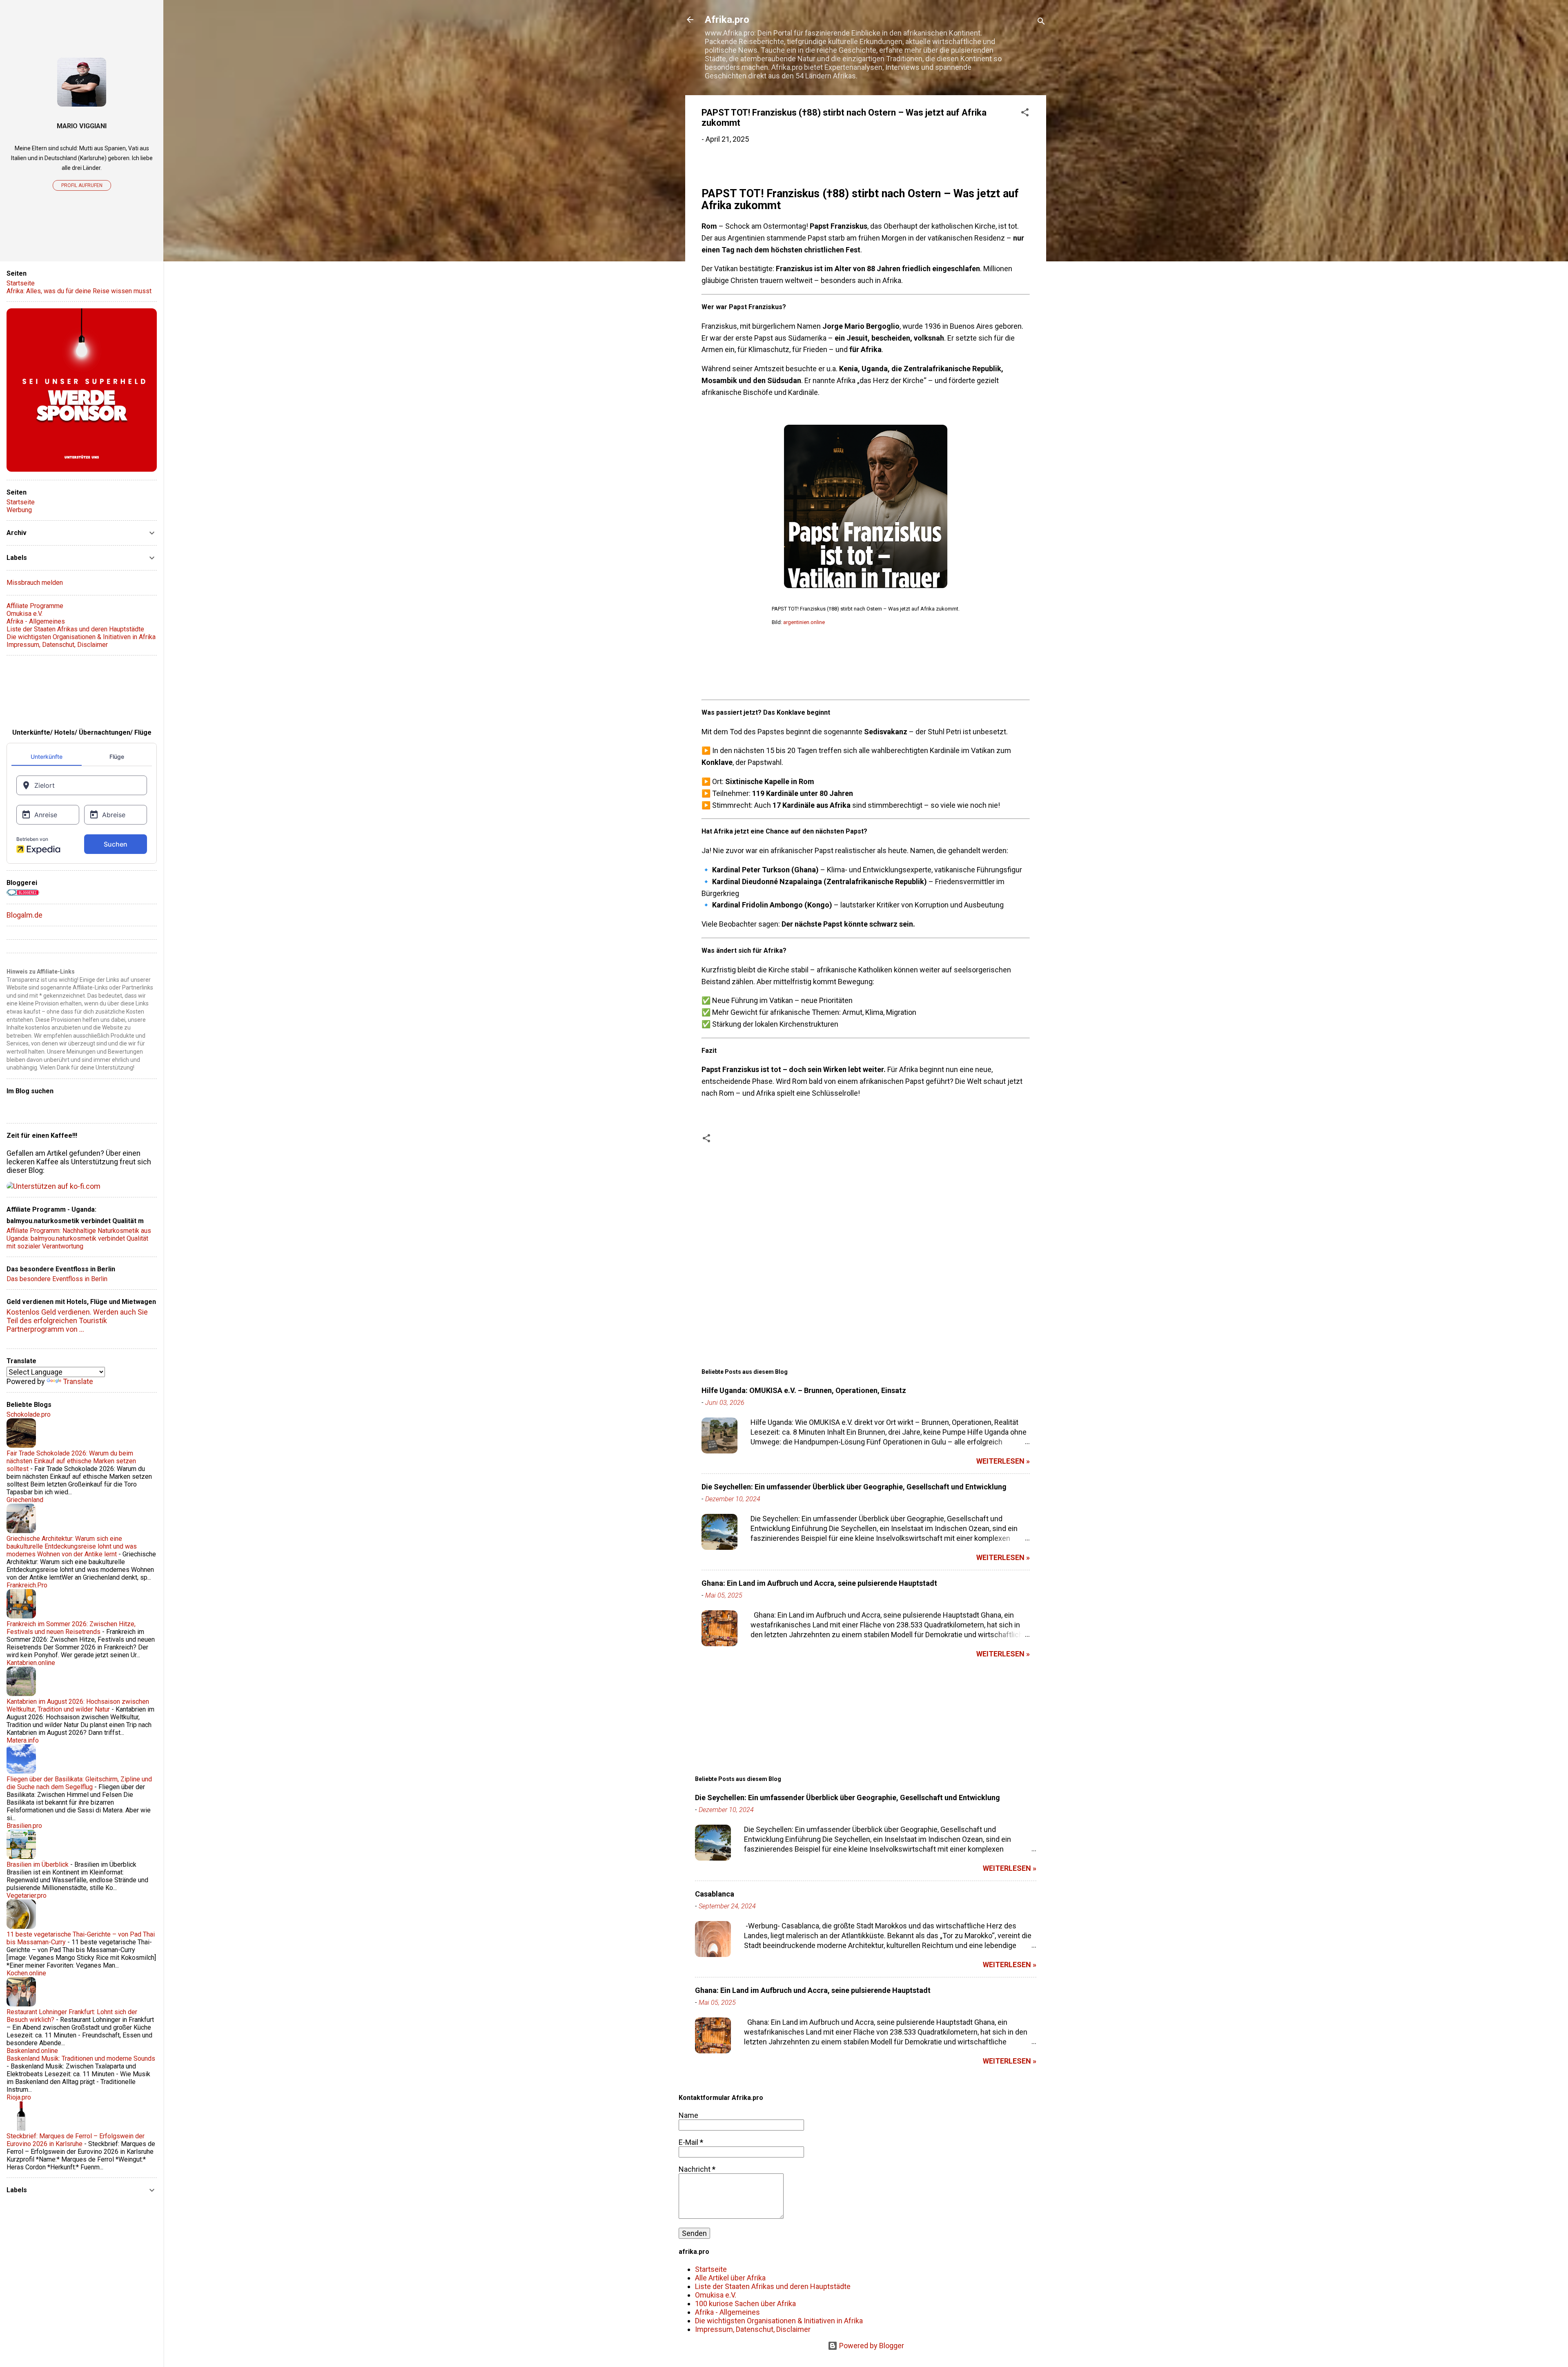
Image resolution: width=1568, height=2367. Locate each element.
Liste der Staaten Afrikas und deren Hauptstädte (773, 2286)
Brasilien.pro (24, 1826)
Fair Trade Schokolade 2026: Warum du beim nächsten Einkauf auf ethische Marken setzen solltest (71, 1461)
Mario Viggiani (82, 126)
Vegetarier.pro (27, 1896)
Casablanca (715, 1894)
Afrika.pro (727, 20)
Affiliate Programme (35, 606)
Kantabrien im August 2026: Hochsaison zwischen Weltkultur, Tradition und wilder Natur (78, 1705)
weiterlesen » (1003, 1461)
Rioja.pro (19, 2097)
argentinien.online (804, 622)
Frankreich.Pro (27, 1585)
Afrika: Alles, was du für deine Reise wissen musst (79, 291)
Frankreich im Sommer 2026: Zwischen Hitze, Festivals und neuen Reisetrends (71, 1628)
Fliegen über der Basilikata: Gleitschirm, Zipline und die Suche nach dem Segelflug (79, 1783)
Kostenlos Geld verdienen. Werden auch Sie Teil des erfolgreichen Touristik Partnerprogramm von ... (77, 1321)
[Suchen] (1041, 22)
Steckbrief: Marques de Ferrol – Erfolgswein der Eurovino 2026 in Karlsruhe (76, 2140)
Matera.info (23, 1740)
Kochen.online (26, 1973)
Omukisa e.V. (716, 2295)
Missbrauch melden (35, 583)
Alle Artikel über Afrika (730, 2278)
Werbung (19, 510)
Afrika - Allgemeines (727, 2312)
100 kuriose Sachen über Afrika (745, 2303)
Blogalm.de (24, 915)
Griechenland (25, 1500)
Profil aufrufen (82, 185)
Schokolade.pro (29, 1414)
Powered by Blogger (871, 2346)
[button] (1025, 114)
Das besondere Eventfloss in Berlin (57, 1279)
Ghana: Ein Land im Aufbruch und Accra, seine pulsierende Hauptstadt (819, 1583)
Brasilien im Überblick (38, 1864)
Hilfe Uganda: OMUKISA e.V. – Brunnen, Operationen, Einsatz (804, 1390)
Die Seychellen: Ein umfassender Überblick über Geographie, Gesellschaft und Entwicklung (854, 1487)
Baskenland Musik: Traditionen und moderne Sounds (81, 2058)
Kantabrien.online (31, 1663)
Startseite (711, 2269)
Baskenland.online (32, 2051)
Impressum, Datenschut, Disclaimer (753, 2329)
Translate (78, 1381)
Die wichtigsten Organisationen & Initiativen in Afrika (779, 2321)
